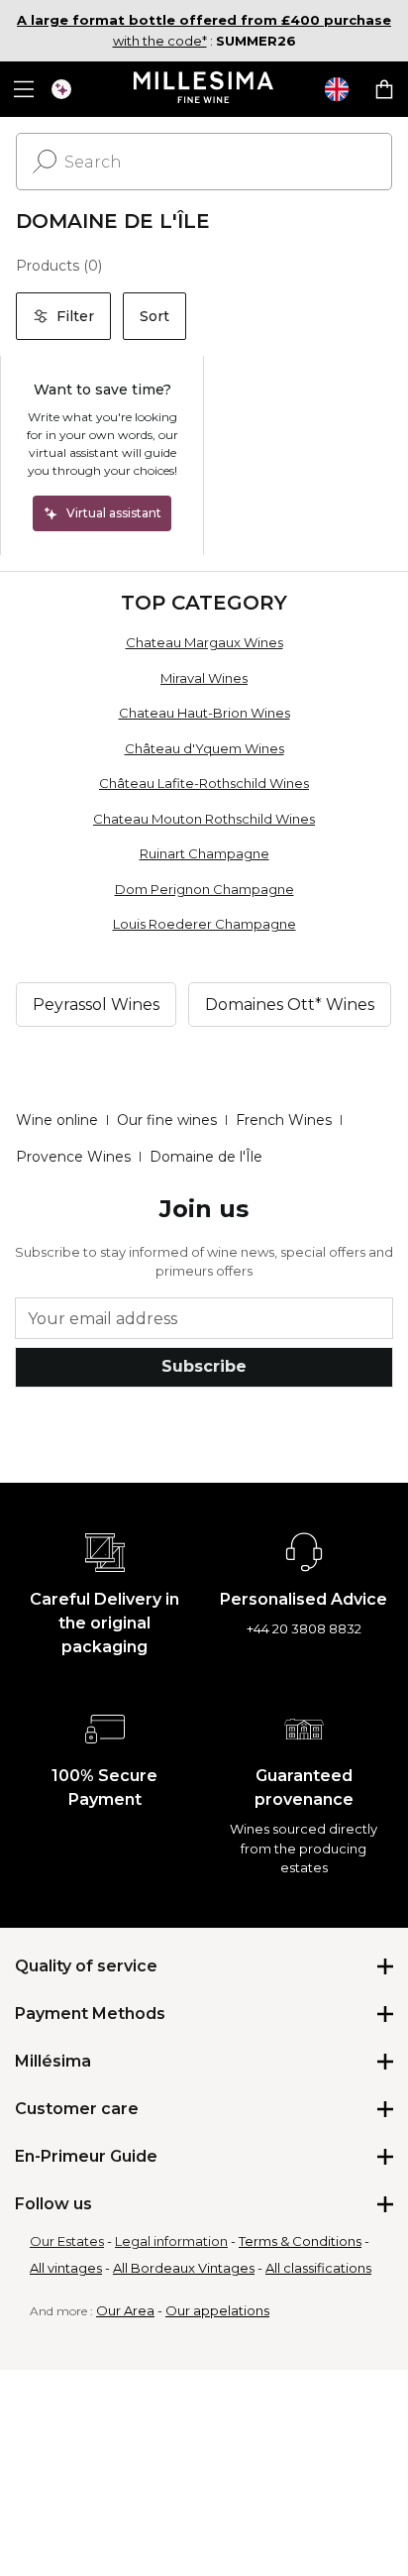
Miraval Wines (204, 678)
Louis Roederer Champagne (204, 924)
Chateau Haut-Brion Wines (204, 713)
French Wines (284, 1120)
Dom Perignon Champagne (204, 889)
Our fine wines (167, 1120)
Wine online (57, 1120)
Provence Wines (73, 1157)
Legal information (171, 2241)
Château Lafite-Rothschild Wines (204, 783)
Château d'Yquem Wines (204, 748)
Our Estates (67, 2241)
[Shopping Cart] (384, 89)
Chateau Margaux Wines (204, 642)
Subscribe (204, 1366)
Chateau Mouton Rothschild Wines (204, 819)
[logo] (204, 89)
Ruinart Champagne (204, 853)
